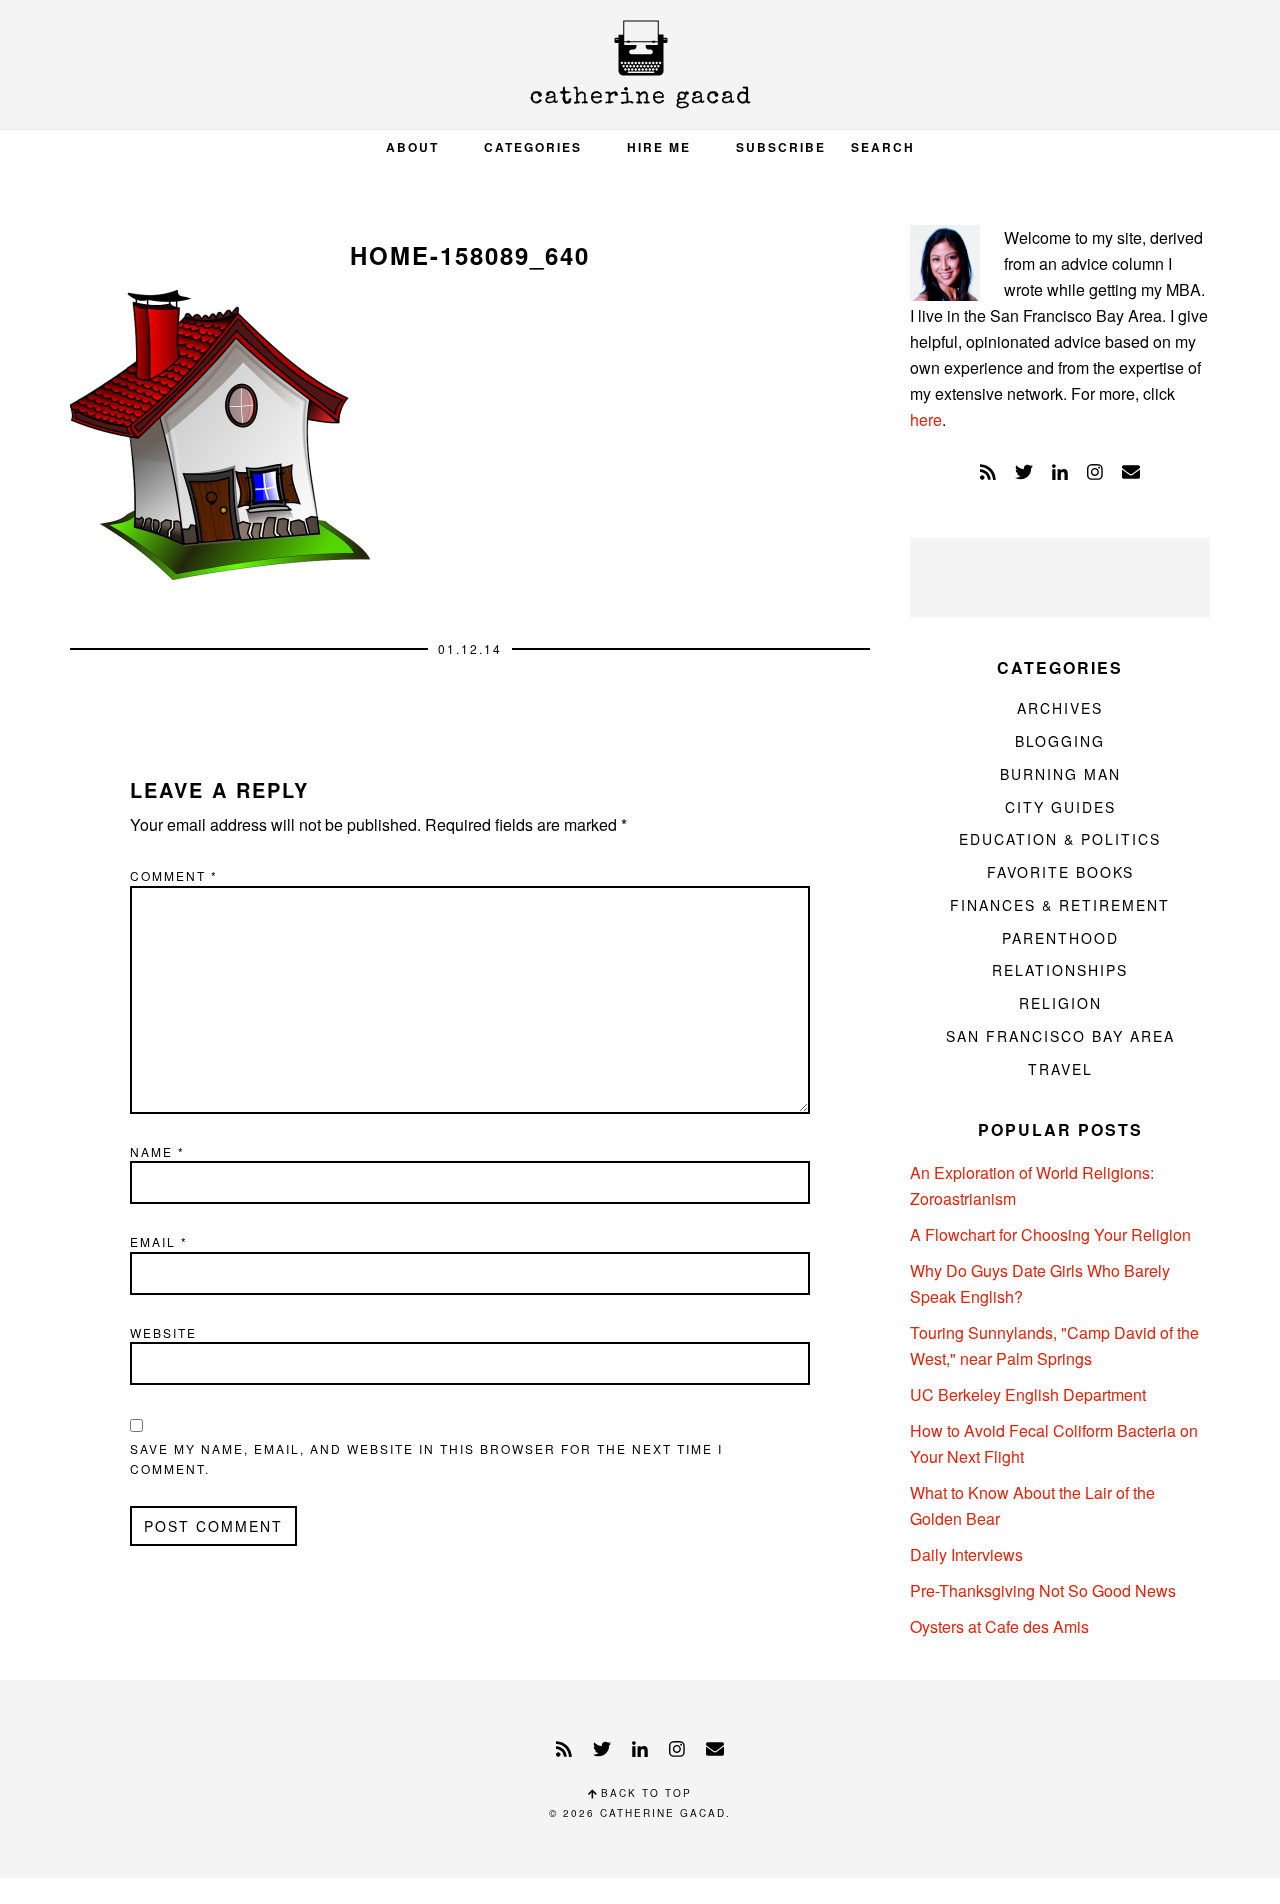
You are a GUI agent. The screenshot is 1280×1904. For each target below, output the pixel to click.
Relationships (1060, 970)
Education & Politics (1060, 839)
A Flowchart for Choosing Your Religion (1050, 1234)
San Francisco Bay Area (1060, 1036)
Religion (1060, 1003)
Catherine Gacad (640, 64)
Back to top (644, 1793)
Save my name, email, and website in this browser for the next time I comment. (426, 1458)
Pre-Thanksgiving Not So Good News (1043, 1590)
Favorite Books (1060, 872)
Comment (174, 875)
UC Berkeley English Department (1028, 1394)
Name (157, 1151)
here (926, 419)
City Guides (1060, 807)
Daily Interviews (966, 1554)
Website (163, 1332)
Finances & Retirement (1060, 905)
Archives (1060, 708)
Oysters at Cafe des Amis (999, 1626)
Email (159, 1241)
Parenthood (1060, 938)
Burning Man (1060, 774)
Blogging (1060, 741)
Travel (1060, 1069)
